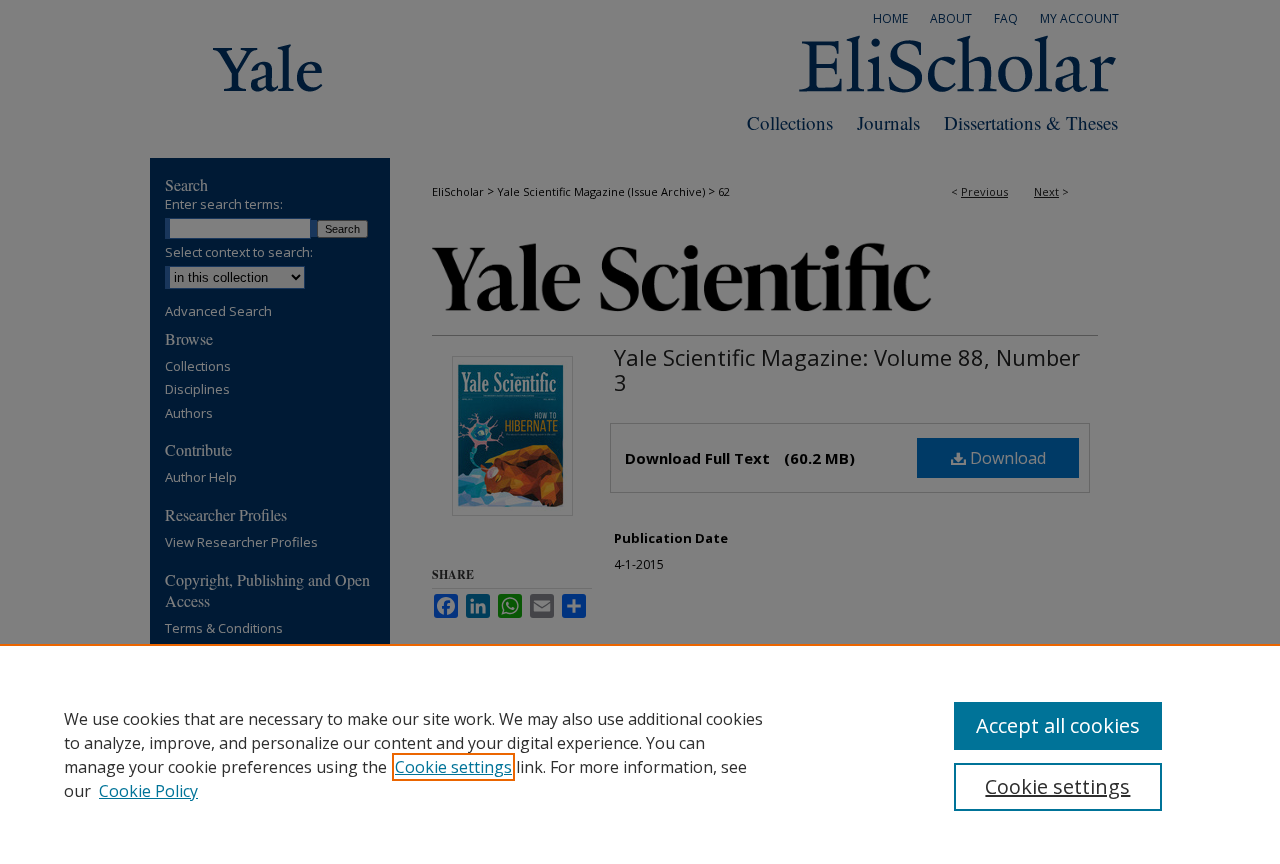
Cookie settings (453, 767)
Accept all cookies (1058, 725)
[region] (640, 754)
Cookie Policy (148, 791)
